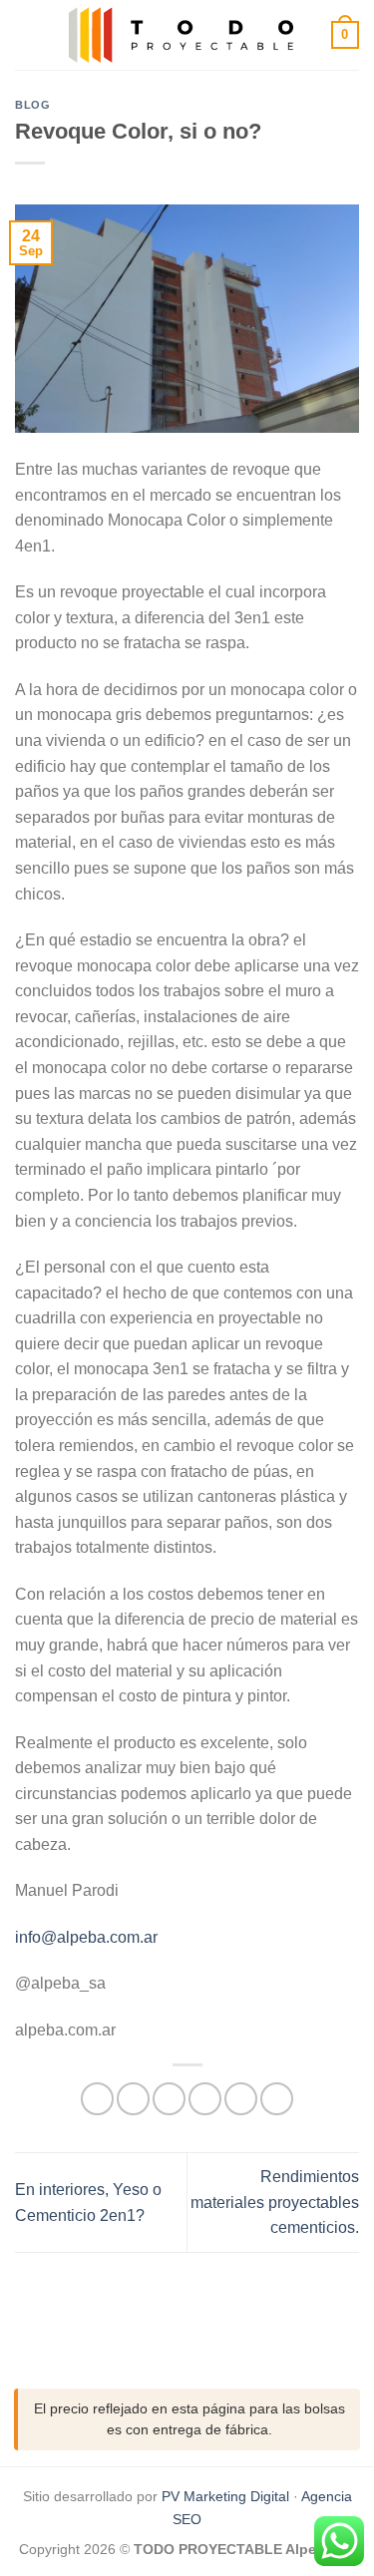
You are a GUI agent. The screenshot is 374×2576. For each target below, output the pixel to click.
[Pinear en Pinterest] (241, 2099)
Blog (32, 105)
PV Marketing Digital (225, 2496)
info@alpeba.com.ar (86, 1937)
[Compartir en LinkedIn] (277, 2099)
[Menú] (27, 34)
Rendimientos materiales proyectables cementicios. (275, 2202)
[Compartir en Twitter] (169, 2099)
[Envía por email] (205, 2099)
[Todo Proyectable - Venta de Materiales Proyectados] (185, 35)
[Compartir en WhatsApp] (97, 2099)
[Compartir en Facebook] (133, 2099)
